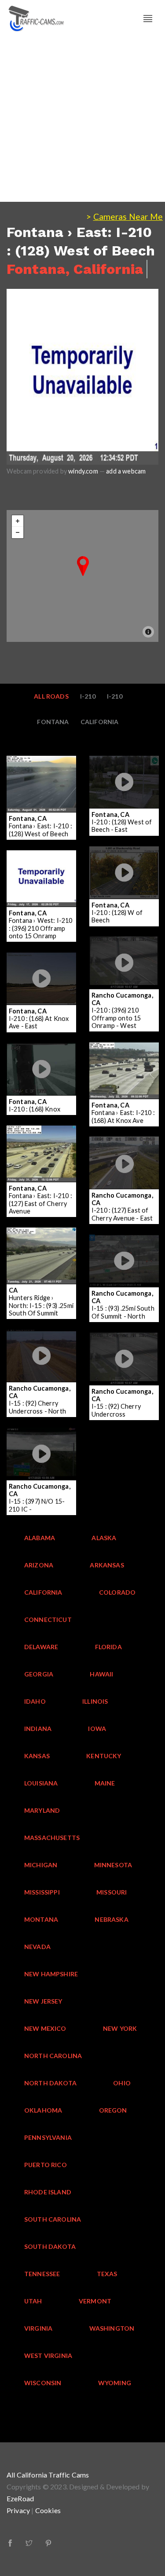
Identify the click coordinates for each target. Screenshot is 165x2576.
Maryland (42, 1810)
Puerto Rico (46, 2165)
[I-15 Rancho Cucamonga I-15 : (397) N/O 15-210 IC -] (49, 1433)
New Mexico (45, 2028)
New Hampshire (51, 1974)
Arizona (39, 1565)
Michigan (41, 1865)
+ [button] (18, 521)
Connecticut (48, 1620)
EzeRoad (20, 2498)
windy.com (83, 471)
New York (120, 2028)
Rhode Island (48, 2192)
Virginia (38, 2328)
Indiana (38, 1729)
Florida (108, 1647)
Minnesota (113, 1865)
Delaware (41, 1647)
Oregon (113, 2110)
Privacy (18, 2510)
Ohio (122, 2083)
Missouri (112, 1892)
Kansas (37, 1756)
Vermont (95, 2301)
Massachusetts (52, 1838)
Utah (33, 2301)
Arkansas (107, 1565)
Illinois (95, 1701)
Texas (107, 2274)
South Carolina (53, 2219)
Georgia (39, 1674)
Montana (41, 1919)
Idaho (35, 1701)
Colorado (117, 1592)
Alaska (104, 1538)
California (100, 722)
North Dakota (50, 2083)
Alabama (40, 1538)
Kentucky (104, 1756)
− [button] (18, 532)
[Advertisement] (82, 119)
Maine (105, 1783)
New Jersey (43, 2001)
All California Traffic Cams (48, 2475)
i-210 (115, 696)
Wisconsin (43, 2383)
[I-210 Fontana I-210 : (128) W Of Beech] (125, 852)
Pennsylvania (48, 2137)
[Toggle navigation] (148, 19)
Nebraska (111, 1919)
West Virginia (48, 2356)
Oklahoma (43, 2110)
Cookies (48, 2510)
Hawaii (101, 1674)
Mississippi (42, 1892)
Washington (112, 2328)
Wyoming (115, 2383)
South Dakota (50, 2246)
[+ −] (82, 576)
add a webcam (126, 471)
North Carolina (53, 2056)
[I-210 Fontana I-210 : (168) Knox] (43, 1048)
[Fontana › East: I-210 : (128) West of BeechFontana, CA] (83, 566)
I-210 (88, 696)
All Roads (51, 696)
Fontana (53, 722)
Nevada (37, 1947)
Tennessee (42, 2274)
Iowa (97, 1729)
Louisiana (41, 1783)
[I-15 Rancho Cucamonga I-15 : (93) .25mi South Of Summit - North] (132, 1240)
